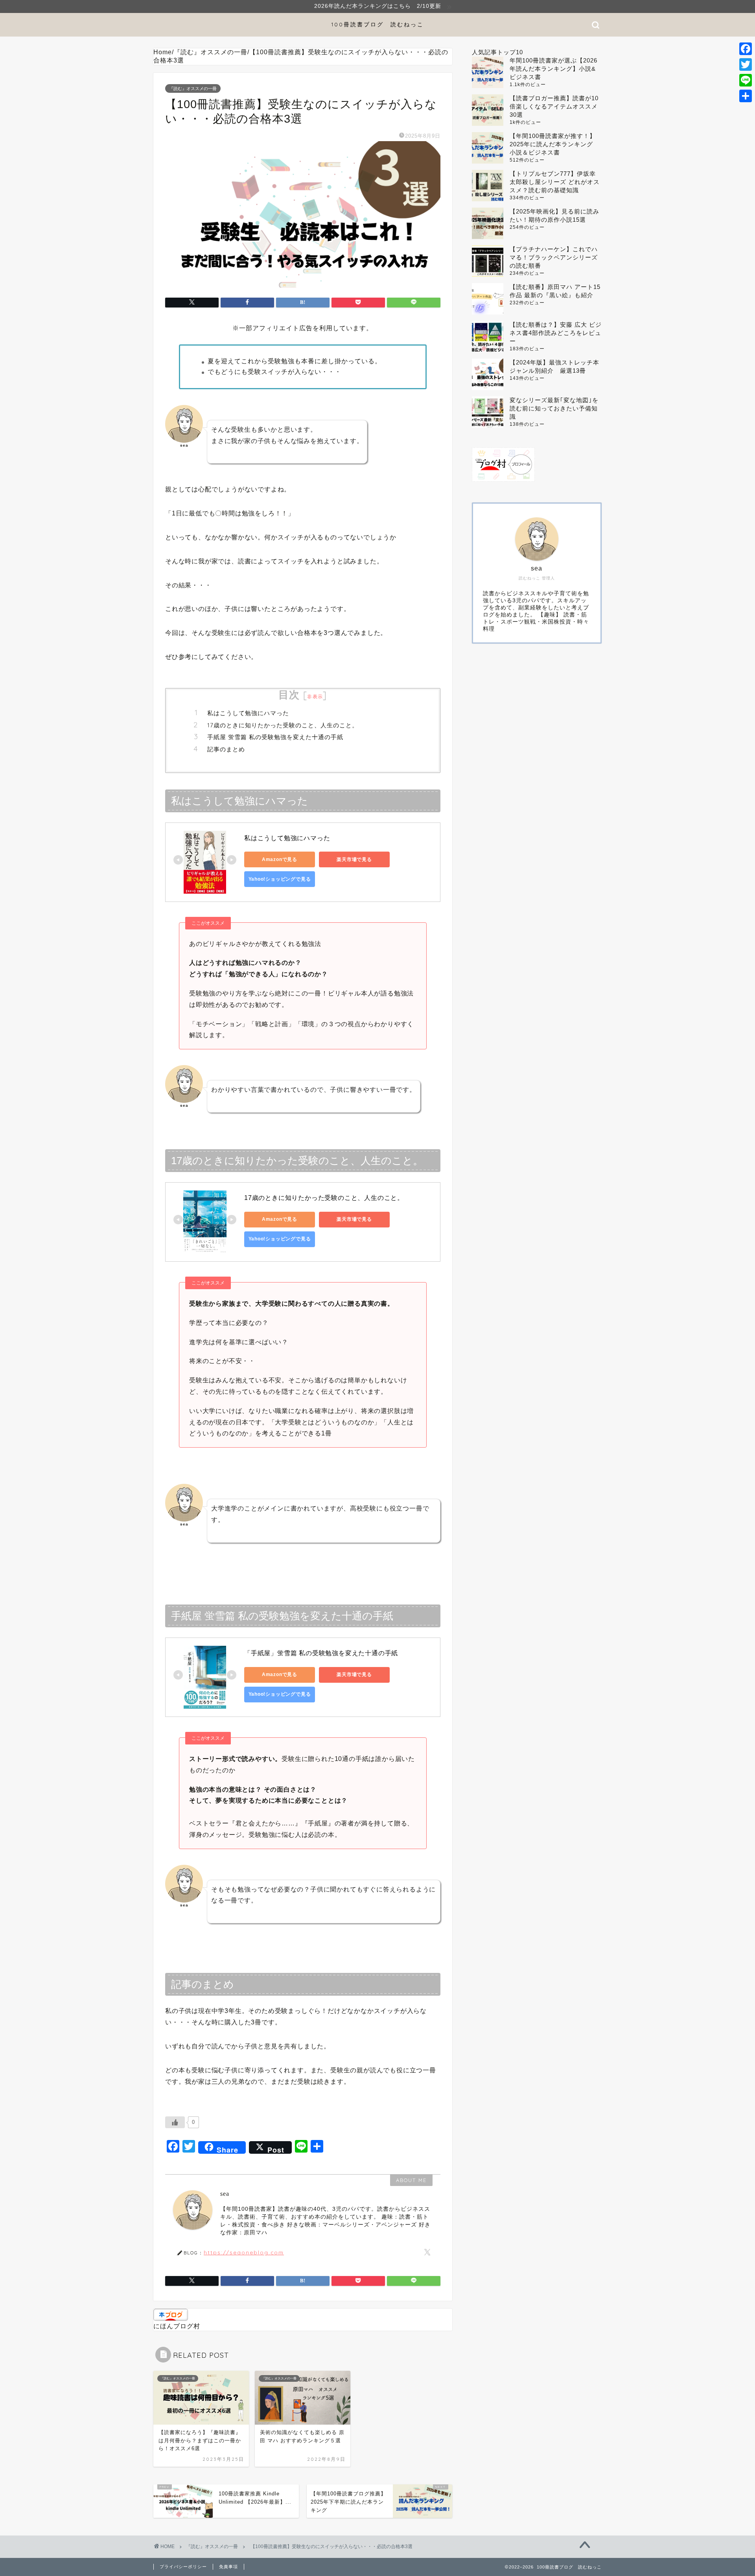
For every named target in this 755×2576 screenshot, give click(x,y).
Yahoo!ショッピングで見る (280, 879)
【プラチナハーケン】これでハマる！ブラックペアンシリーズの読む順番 (554, 257)
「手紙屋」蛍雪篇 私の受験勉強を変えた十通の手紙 (321, 1653)
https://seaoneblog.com (244, 2252)
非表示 (315, 696)
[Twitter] (746, 64)
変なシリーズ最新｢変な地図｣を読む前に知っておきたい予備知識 (554, 408)
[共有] (746, 96)
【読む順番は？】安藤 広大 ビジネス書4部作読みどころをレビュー (556, 333)
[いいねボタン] (175, 2122)
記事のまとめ (226, 749)
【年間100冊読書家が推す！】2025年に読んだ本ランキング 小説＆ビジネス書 (554, 144)
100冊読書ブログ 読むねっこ (377, 24)
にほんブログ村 (177, 2326)
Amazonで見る (280, 859)
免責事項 (228, 2567)
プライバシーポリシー (183, 2567)
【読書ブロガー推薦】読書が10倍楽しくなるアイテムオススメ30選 (554, 106)
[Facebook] (746, 49)
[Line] (746, 80)
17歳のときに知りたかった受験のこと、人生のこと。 (283, 725)
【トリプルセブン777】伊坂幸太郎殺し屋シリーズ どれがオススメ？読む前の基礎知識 (555, 182)
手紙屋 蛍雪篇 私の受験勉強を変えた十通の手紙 (275, 737)
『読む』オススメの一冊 (193, 88)
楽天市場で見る (354, 859)
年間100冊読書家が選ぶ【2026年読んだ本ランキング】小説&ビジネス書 (553, 69)
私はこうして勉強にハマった (248, 713)
